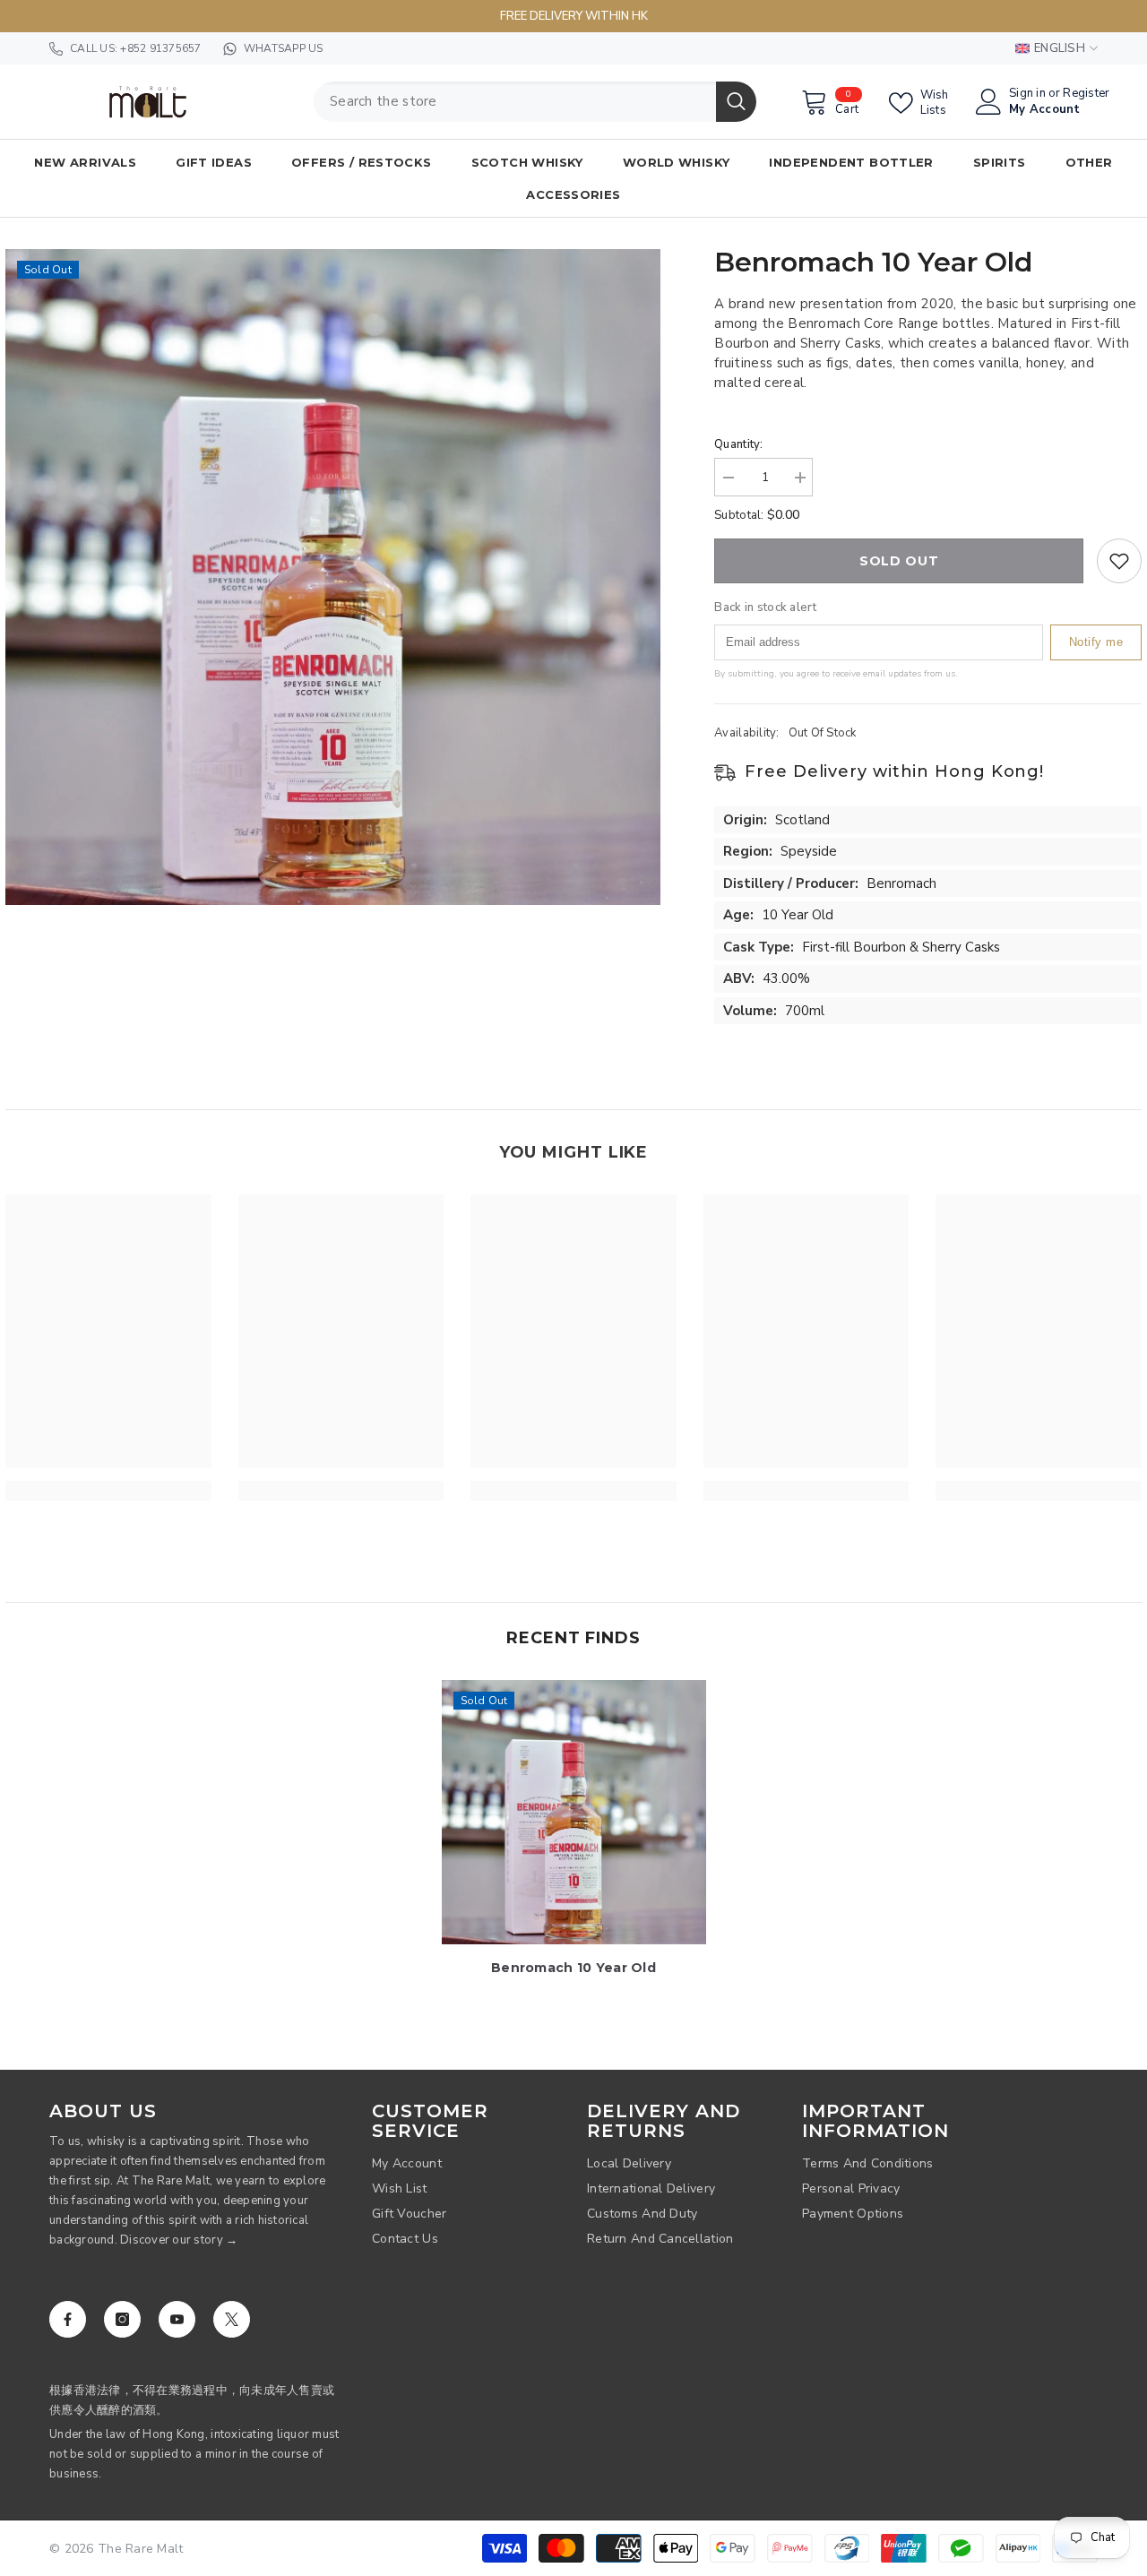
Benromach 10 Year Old (573, 1968)
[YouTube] (177, 2319)
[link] (108, 1491)
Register (1086, 94)
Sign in (1027, 94)
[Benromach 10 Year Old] (574, 1812)
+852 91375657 (160, 48)
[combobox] (515, 102)
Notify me (1096, 642)
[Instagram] (122, 2319)
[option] (333, 577)
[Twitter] (232, 2319)
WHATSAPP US (284, 48)
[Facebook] (68, 2319)
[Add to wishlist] (1119, 561)
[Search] (535, 102)
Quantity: (738, 444)
